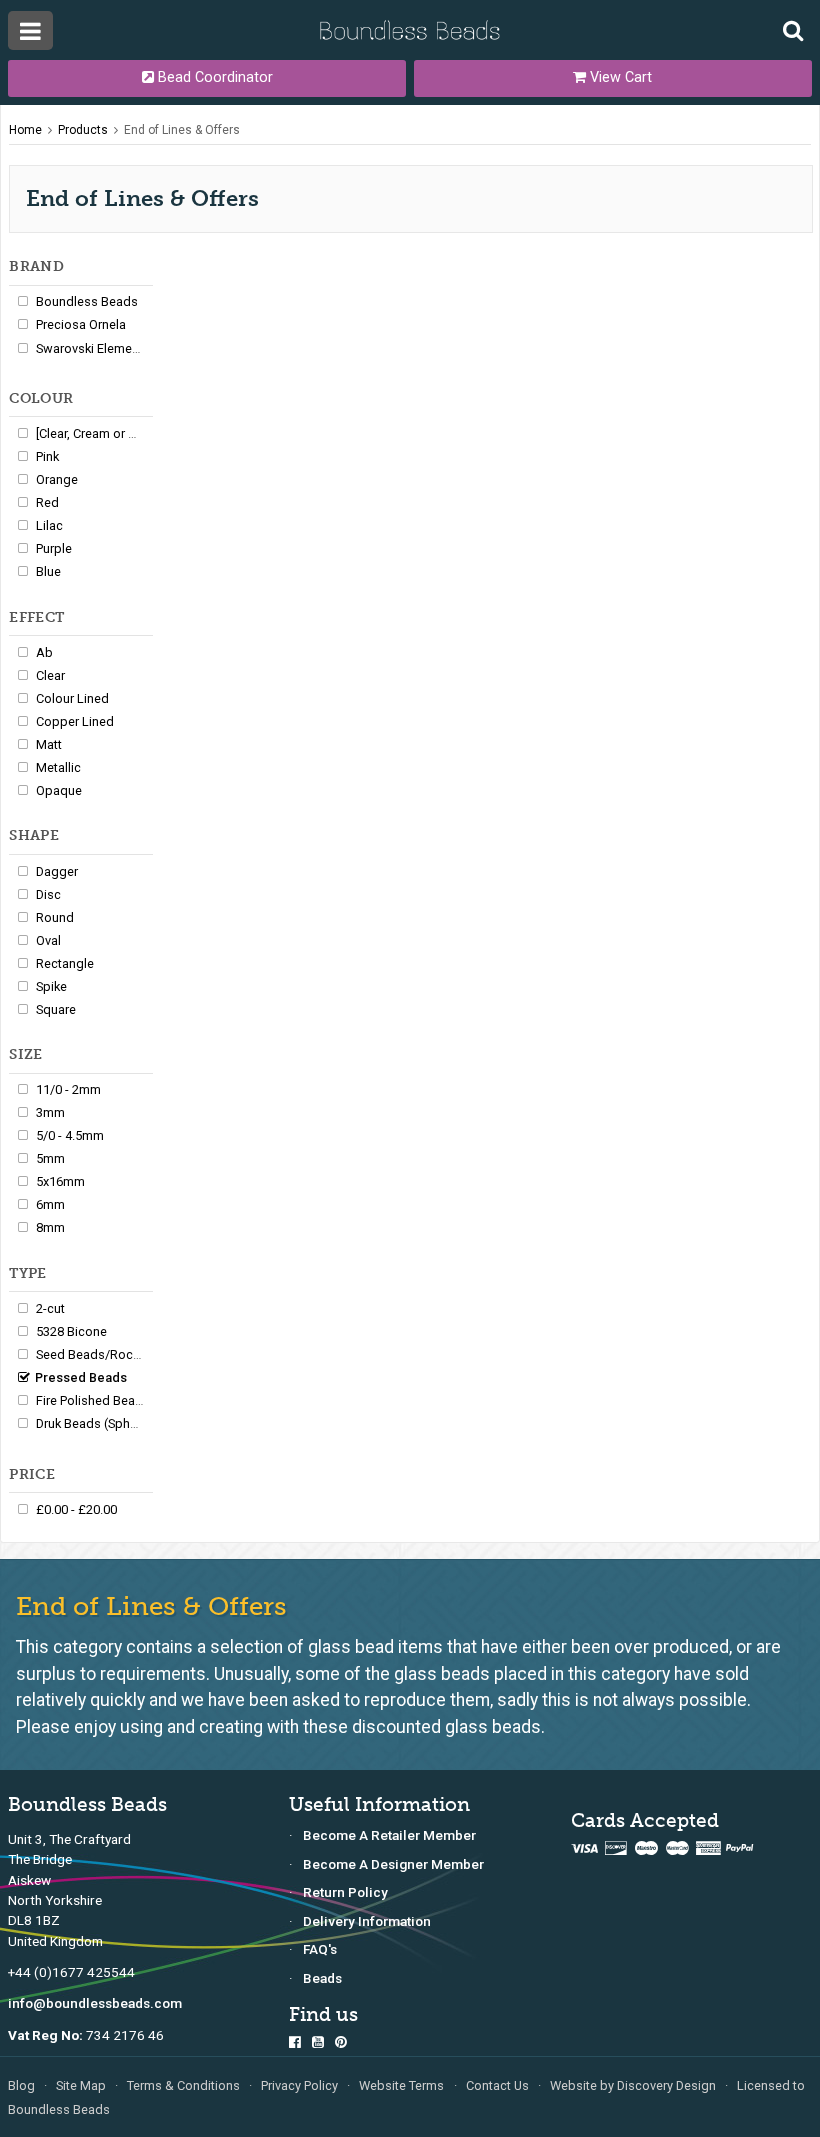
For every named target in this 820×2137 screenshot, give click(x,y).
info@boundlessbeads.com (95, 2003)
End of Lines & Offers (182, 130)
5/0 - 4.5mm (70, 1135)
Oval (48, 940)
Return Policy (345, 1892)
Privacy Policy (299, 2085)
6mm (50, 1204)
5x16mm (60, 1181)
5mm (50, 1158)
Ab (44, 652)
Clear (50, 675)
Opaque (59, 790)
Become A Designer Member (393, 1864)
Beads (322, 1978)
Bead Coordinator (213, 77)
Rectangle (65, 963)
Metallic (58, 767)
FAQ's (320, 1949)
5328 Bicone (71, 1331)
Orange (57, 479)
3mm (50, 1112)
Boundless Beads (87, 301)
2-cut (50, 1308)
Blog (21, 2085)
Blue (48, 571)
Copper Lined (75, 721)
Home (25, 130)
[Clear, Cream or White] (99, 433)
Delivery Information (367, 1921)
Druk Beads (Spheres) (98, 1423)
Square (56, 1009)
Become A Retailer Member (389, 1835)
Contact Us (497, 2085)
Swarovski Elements (93, 348)
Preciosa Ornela (81, 324)
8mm (50, 1227)
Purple (54, 548)
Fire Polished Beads (93, 1400)
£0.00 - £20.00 (76, 1509)
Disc (48, 894)
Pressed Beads (81, 1377)
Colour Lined (72, 698)
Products (83, 130)
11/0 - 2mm (68, 1089)
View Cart (619, 77)
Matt (49, 744)
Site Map (81, 2085)
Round (55, 917)
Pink (47, 456)
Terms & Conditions (183, 2085)
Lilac (49, 525)
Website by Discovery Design (633, 2085)
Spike (51, 986)
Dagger (57, 871)
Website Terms (401, 2085)
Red (47, 502)
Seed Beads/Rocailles (99, 1354)
